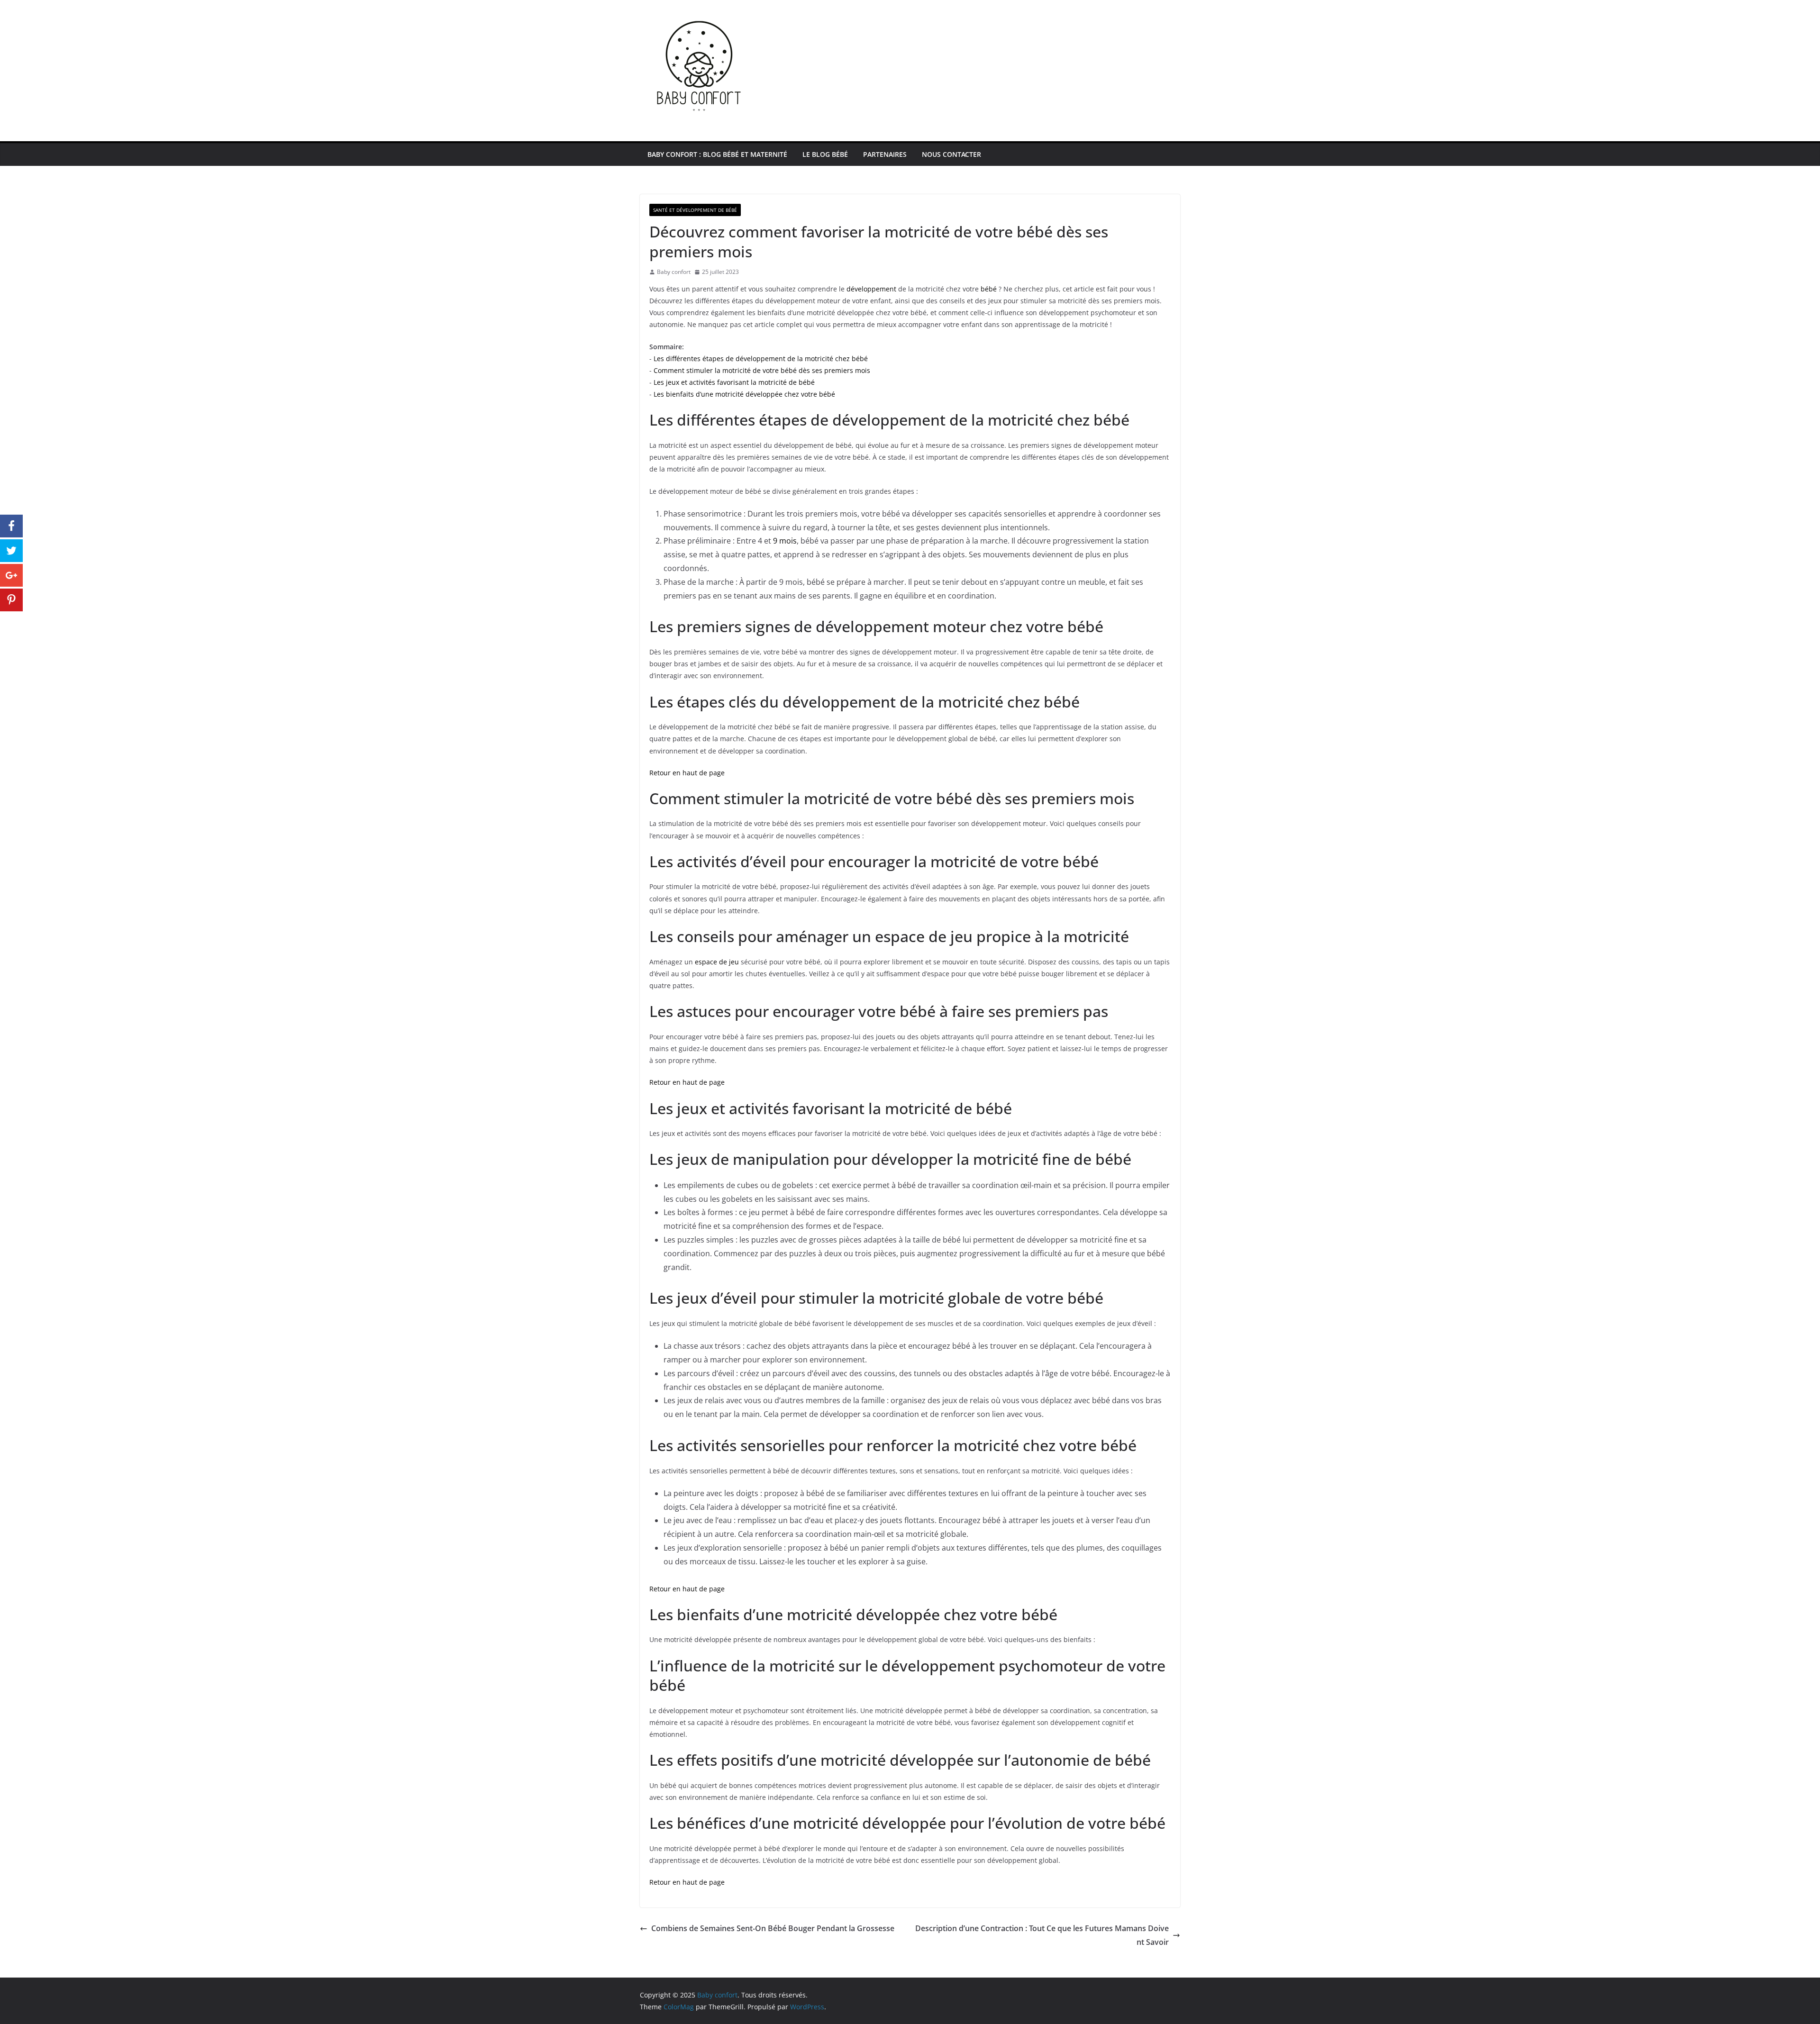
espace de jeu (717, 962)
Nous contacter (951, 154)
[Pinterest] (11, 600)
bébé (989, 289)
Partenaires (885, 154)
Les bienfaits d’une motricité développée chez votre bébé (744, 394)
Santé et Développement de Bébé (695, 210)
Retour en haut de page (687, 773)
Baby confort (674, 272)
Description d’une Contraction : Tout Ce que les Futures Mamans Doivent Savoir (1042, 1935)
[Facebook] (11, 526)
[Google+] (11, 575)
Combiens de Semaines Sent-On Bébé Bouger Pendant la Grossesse (773, 1928)
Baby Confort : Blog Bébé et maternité (717, 154)
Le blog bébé (825, 154)
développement (871, 289)
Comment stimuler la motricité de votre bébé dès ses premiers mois (762, 370)
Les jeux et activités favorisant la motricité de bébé (734, 382)
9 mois (785, 541)
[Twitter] (11, 551)
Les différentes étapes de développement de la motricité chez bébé (761, 359)
